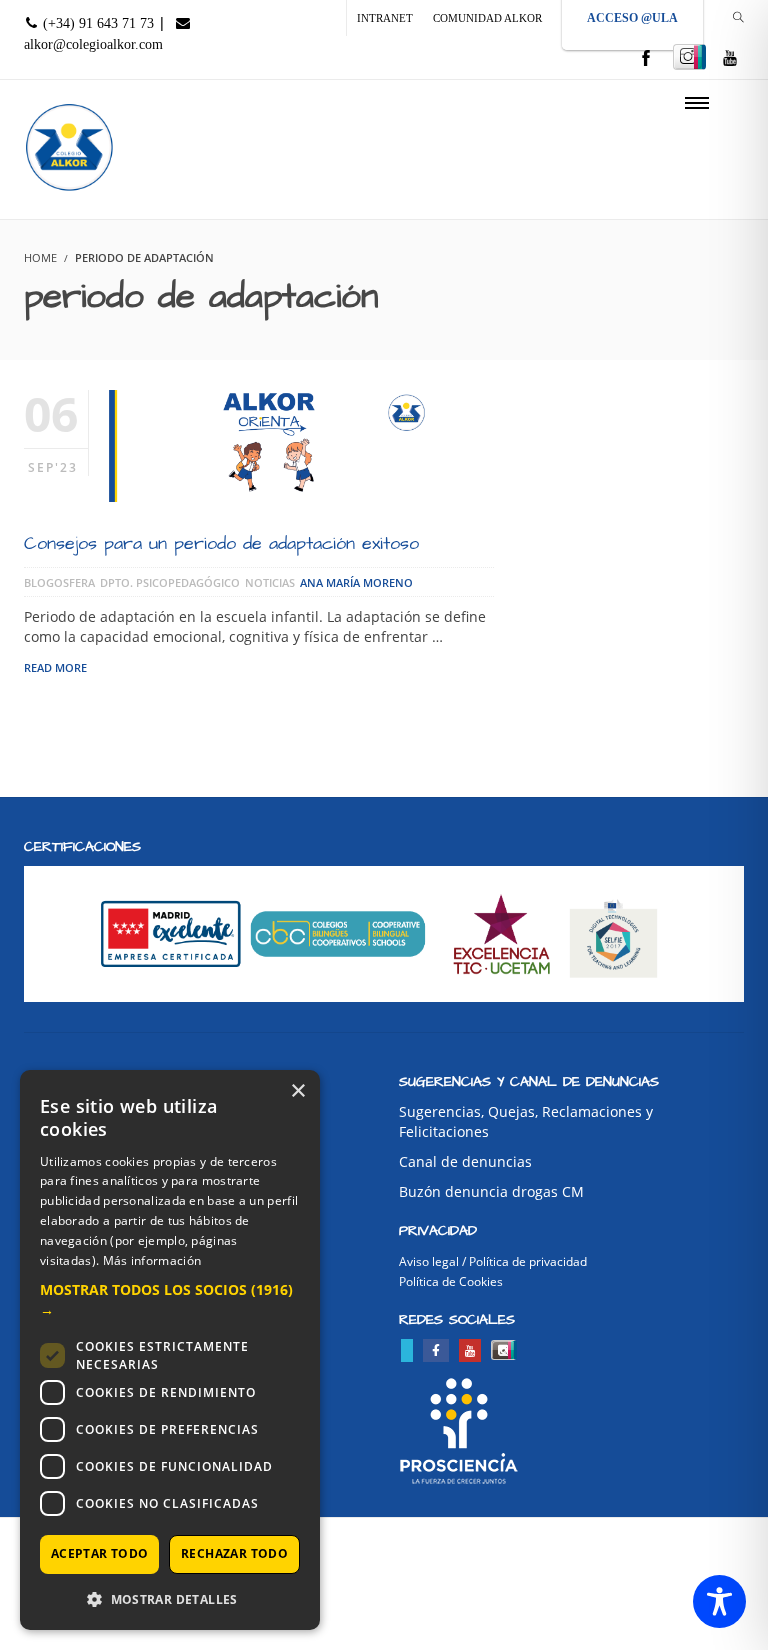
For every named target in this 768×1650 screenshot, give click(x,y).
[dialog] (170, 1350)
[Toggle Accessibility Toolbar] (719, 1601)
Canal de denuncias (465, 1161)
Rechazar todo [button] (234, 1553)
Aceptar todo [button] (100, 1553)
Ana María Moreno (356, 582)
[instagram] (689, 57)
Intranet (385, 18)
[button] (170, 1300)
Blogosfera (59, 582)
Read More (55, 667)
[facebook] (646, 59)
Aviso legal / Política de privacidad (493, 1261)
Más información (152, 1260)
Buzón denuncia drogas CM (491, 1191)
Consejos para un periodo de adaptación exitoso (221, 543)
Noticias (270, 582)
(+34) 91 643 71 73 (96, 23)
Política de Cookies (451, 1281)
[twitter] (407, 1350)
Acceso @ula (632, 18)
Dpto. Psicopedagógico (170, 582)
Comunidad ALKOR (487, 18)
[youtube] (730, 59)
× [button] (297, 1091)
